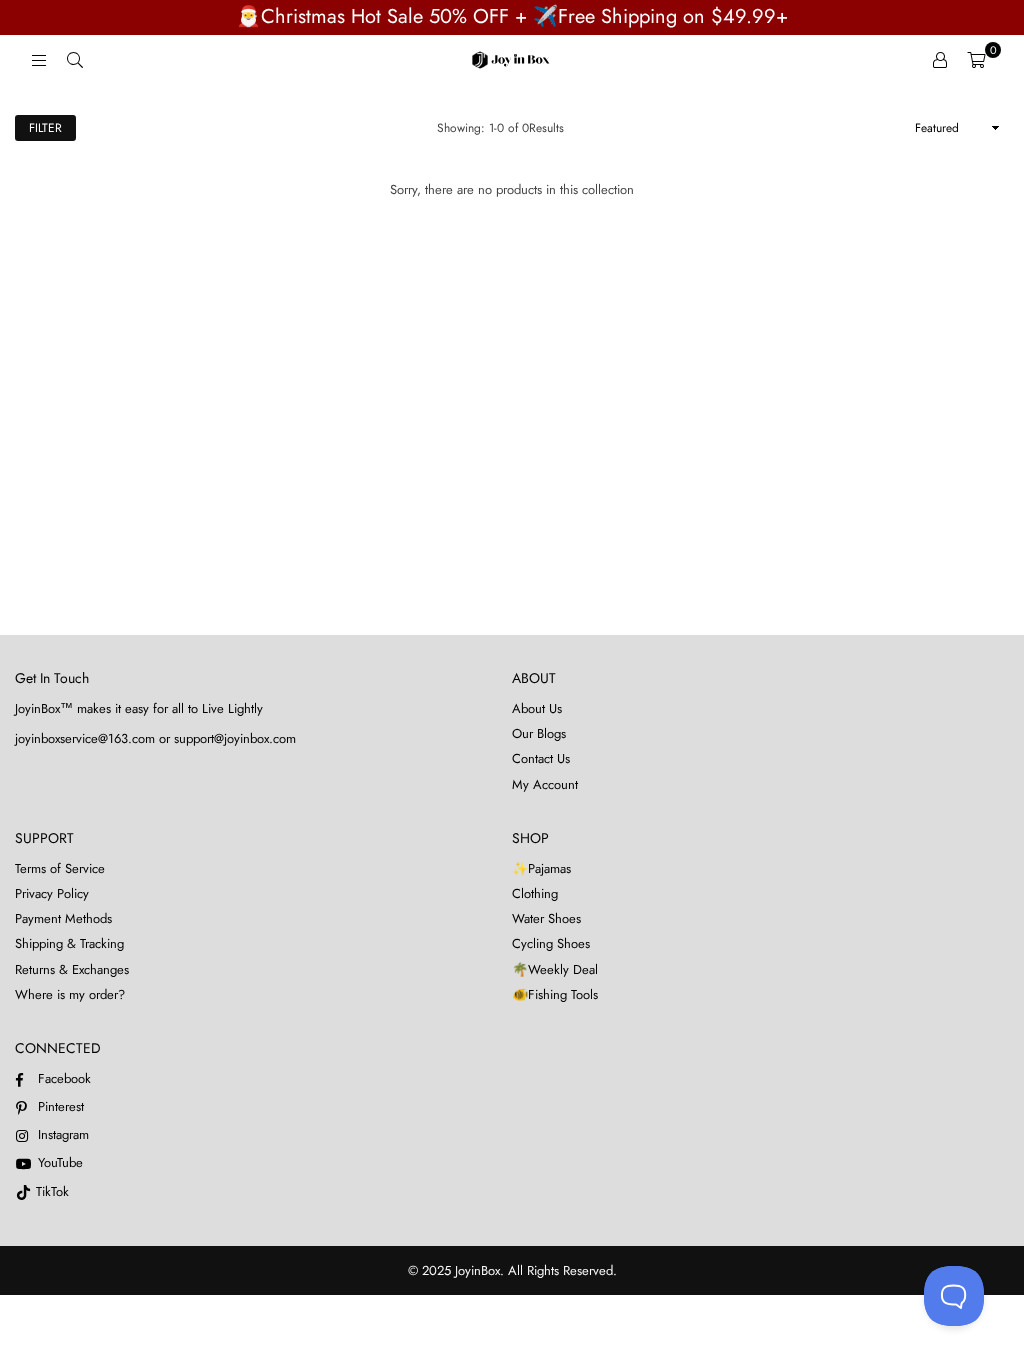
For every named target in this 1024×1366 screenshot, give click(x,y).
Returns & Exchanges (72, 969)
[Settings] (940, 60)
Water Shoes (546, 918)
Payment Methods (63, 918)
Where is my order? (70, 994)
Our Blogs (539, 733)
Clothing (535, 893)
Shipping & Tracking (69, 943)
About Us (537, 708)
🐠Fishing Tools (555, 994)
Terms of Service (60, 868)
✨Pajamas (541, 868)
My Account (545, 784)
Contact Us (541, 758)
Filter (45, 128)
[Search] (75, 60)
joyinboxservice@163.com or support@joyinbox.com (155, 738)
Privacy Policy (52, 893)
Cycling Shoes (551, 943)
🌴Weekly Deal (555, 969)
